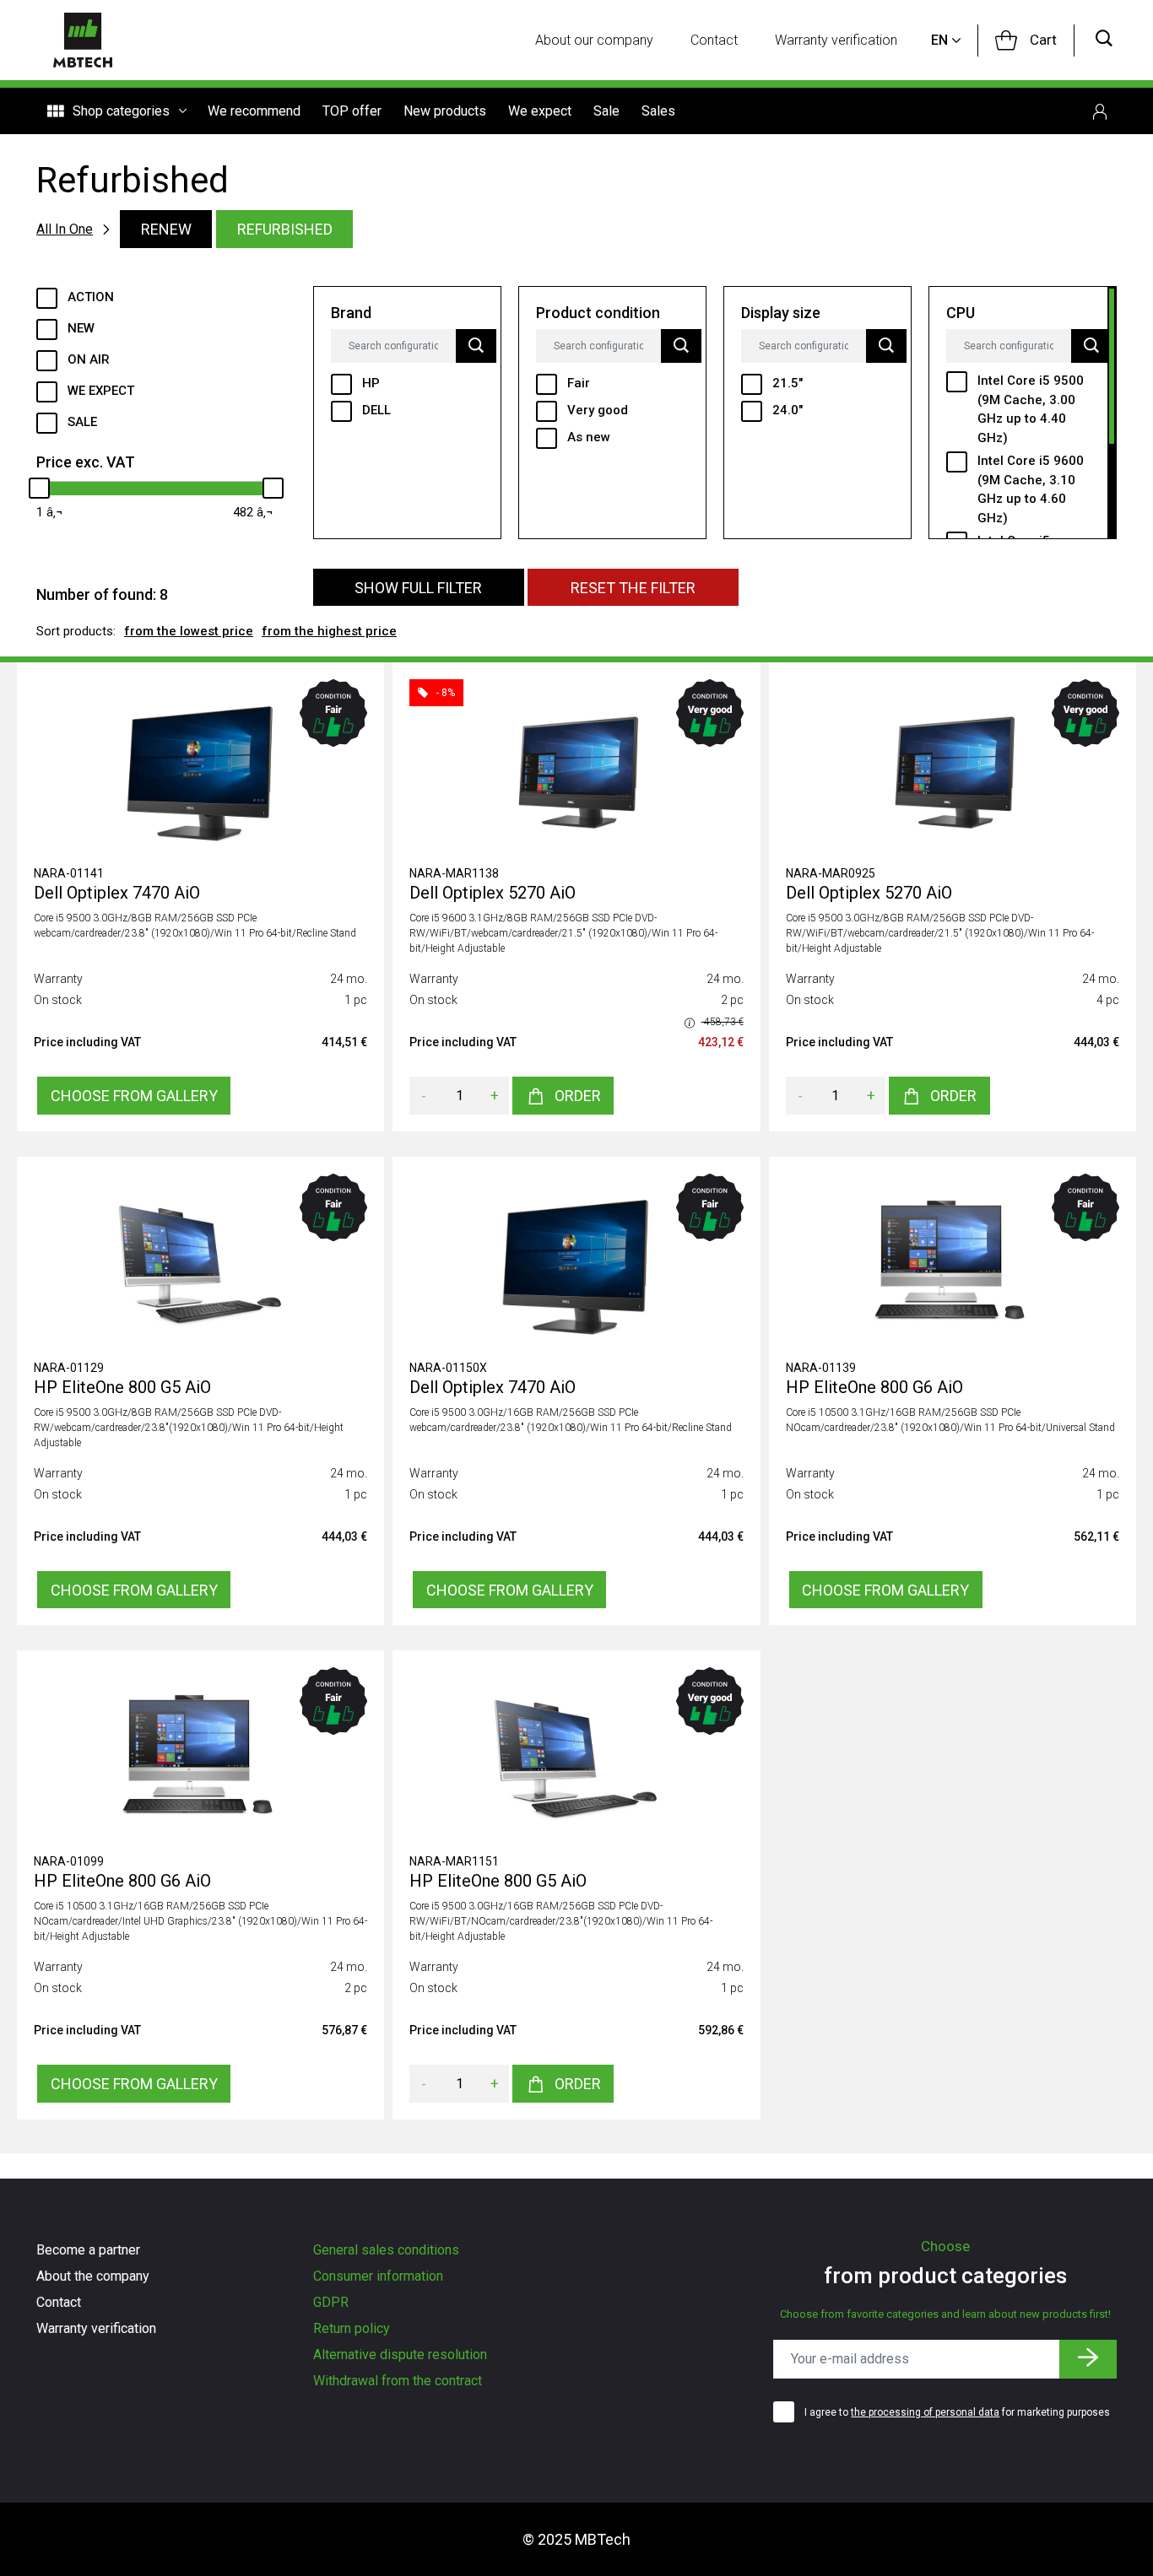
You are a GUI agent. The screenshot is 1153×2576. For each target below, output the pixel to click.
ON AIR (89, 359)
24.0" (788, 410)
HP (371, 383)
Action (91, 297)
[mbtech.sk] (83, 40)
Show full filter (418, 588)
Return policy (352, 2328)
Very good (598, 410)
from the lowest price (189, 631)
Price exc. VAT (86, 462)
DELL (376, 410)
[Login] (1100, 111)
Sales (658, 111)
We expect (540, 111)
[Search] (1104, 40)
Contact (714, 40)
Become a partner (88, 2250)
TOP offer (352, 111)
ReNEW (166, 229)
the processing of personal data (925, 2412)
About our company (594, 40)
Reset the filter (633, 588)
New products (445, 111)
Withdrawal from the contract (398, 2381)
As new (589, 437)
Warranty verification (836, 40)
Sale (606, 111)
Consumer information (378, 2276)
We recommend (254, 111)
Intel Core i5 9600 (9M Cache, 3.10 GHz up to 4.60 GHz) (1031, 489)
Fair (579, 383)
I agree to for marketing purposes (957, 2412)
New (81, 328)
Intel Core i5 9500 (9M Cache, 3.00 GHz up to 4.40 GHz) (1031, 409)
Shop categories (121, 111)
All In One (65, 229)
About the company (93, 2276)
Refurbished (285, 229)
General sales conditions (386, 2250)
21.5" (788, 383)
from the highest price (329, 631)
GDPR (331, 2302)
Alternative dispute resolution (400, 2355)
